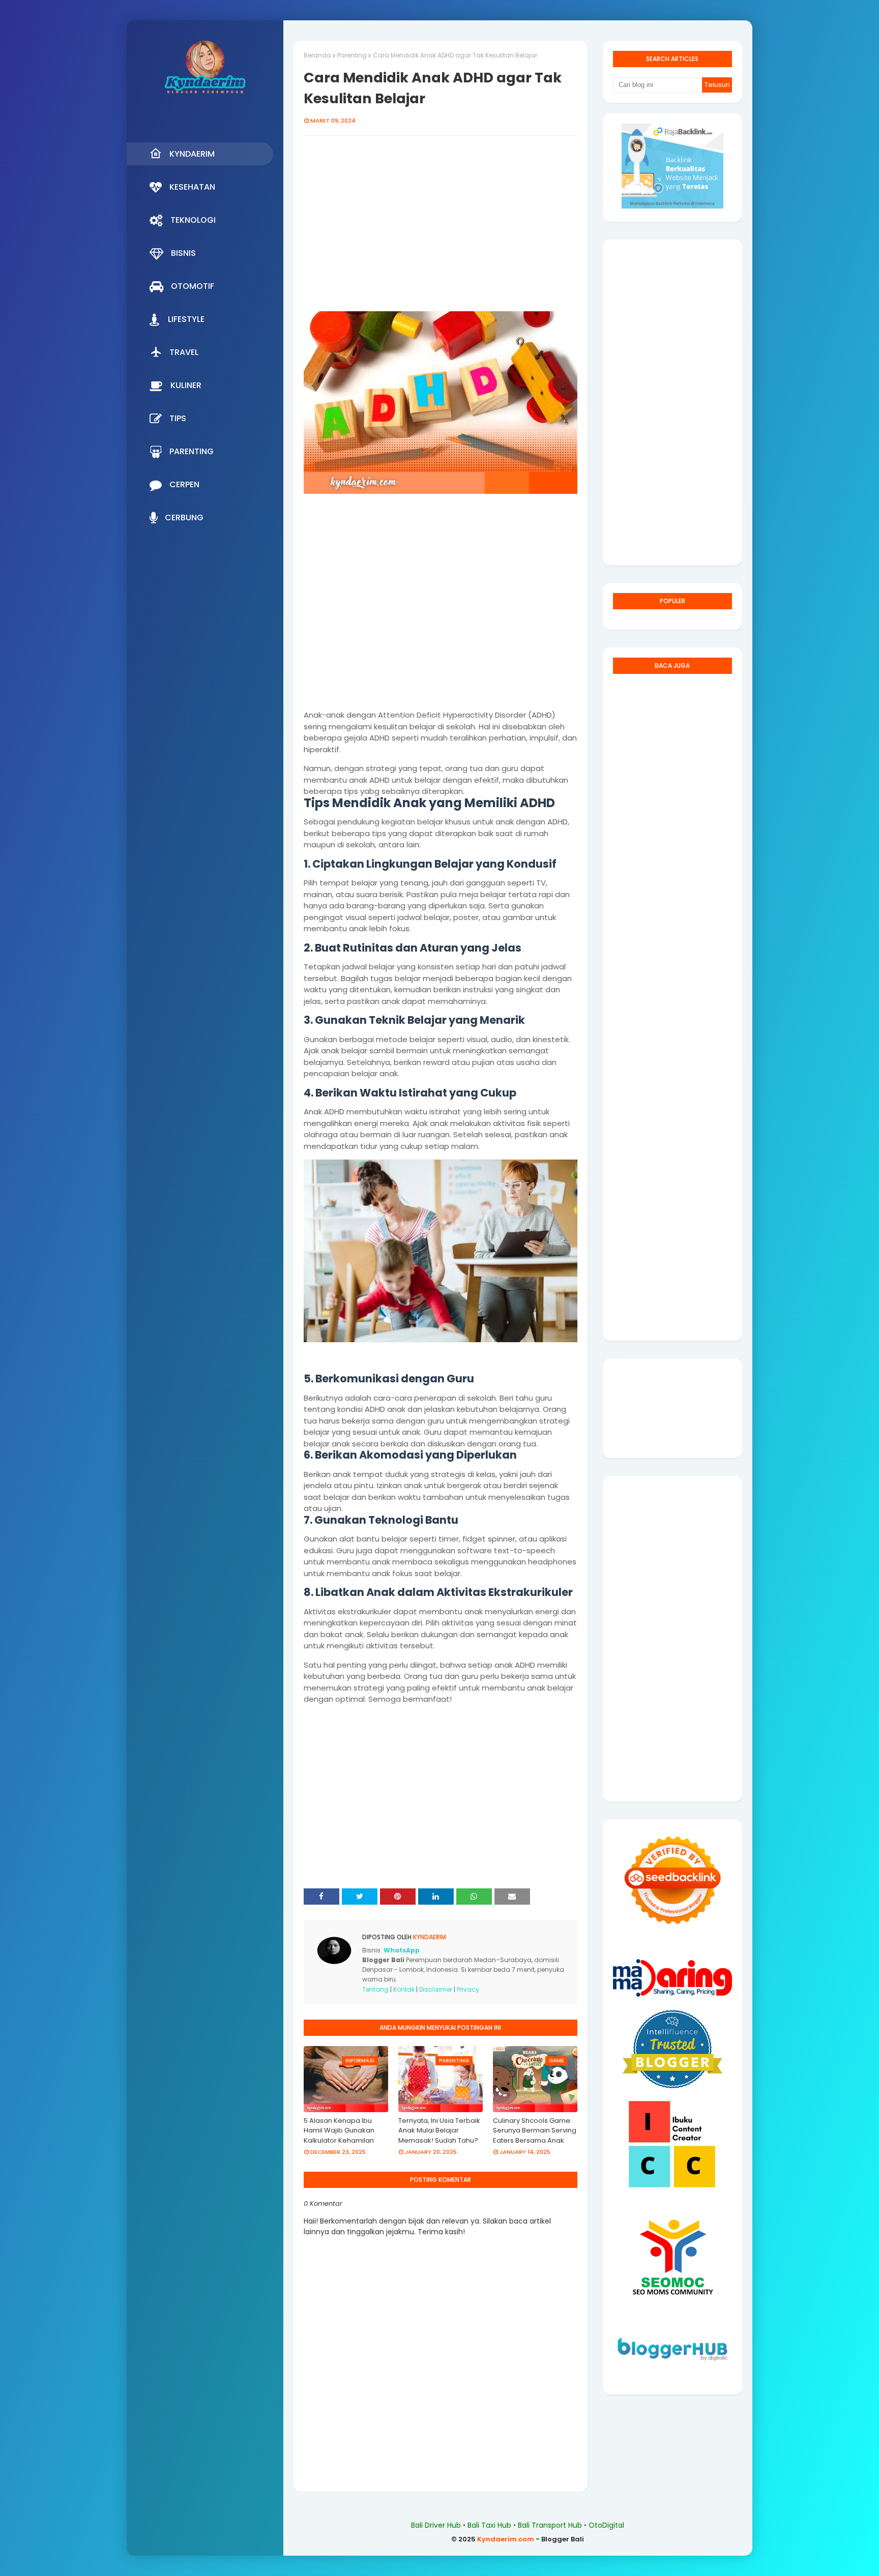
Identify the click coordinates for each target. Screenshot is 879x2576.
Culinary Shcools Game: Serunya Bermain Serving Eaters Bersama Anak (535, 2130)
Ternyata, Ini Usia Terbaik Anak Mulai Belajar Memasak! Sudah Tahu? (439, 2130)
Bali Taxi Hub (489, 2525)
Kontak (404, 1989)
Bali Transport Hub (550, 2525)
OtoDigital (606, 2525)
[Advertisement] (441, 229)
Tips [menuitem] (178, 418)
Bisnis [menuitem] (183, 253)
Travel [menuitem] (184, 352)
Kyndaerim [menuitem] (192, 154)
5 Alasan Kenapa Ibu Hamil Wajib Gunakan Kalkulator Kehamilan (339, 2130)
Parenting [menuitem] (192, 451)
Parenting (352, 55)
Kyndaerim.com (506, 2539)
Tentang (375, 1989)
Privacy (468, 1989)
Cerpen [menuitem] (184, 484)
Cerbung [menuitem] (184, 517)
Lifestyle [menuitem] (186, 319)
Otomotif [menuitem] (193, 286)
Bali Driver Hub (436, 2525)
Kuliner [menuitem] (186, 385)
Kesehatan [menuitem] (192, 187)
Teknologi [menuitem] (193, 220)
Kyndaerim (429, 1937)
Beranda (317, 55)
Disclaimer (436, 1989)
